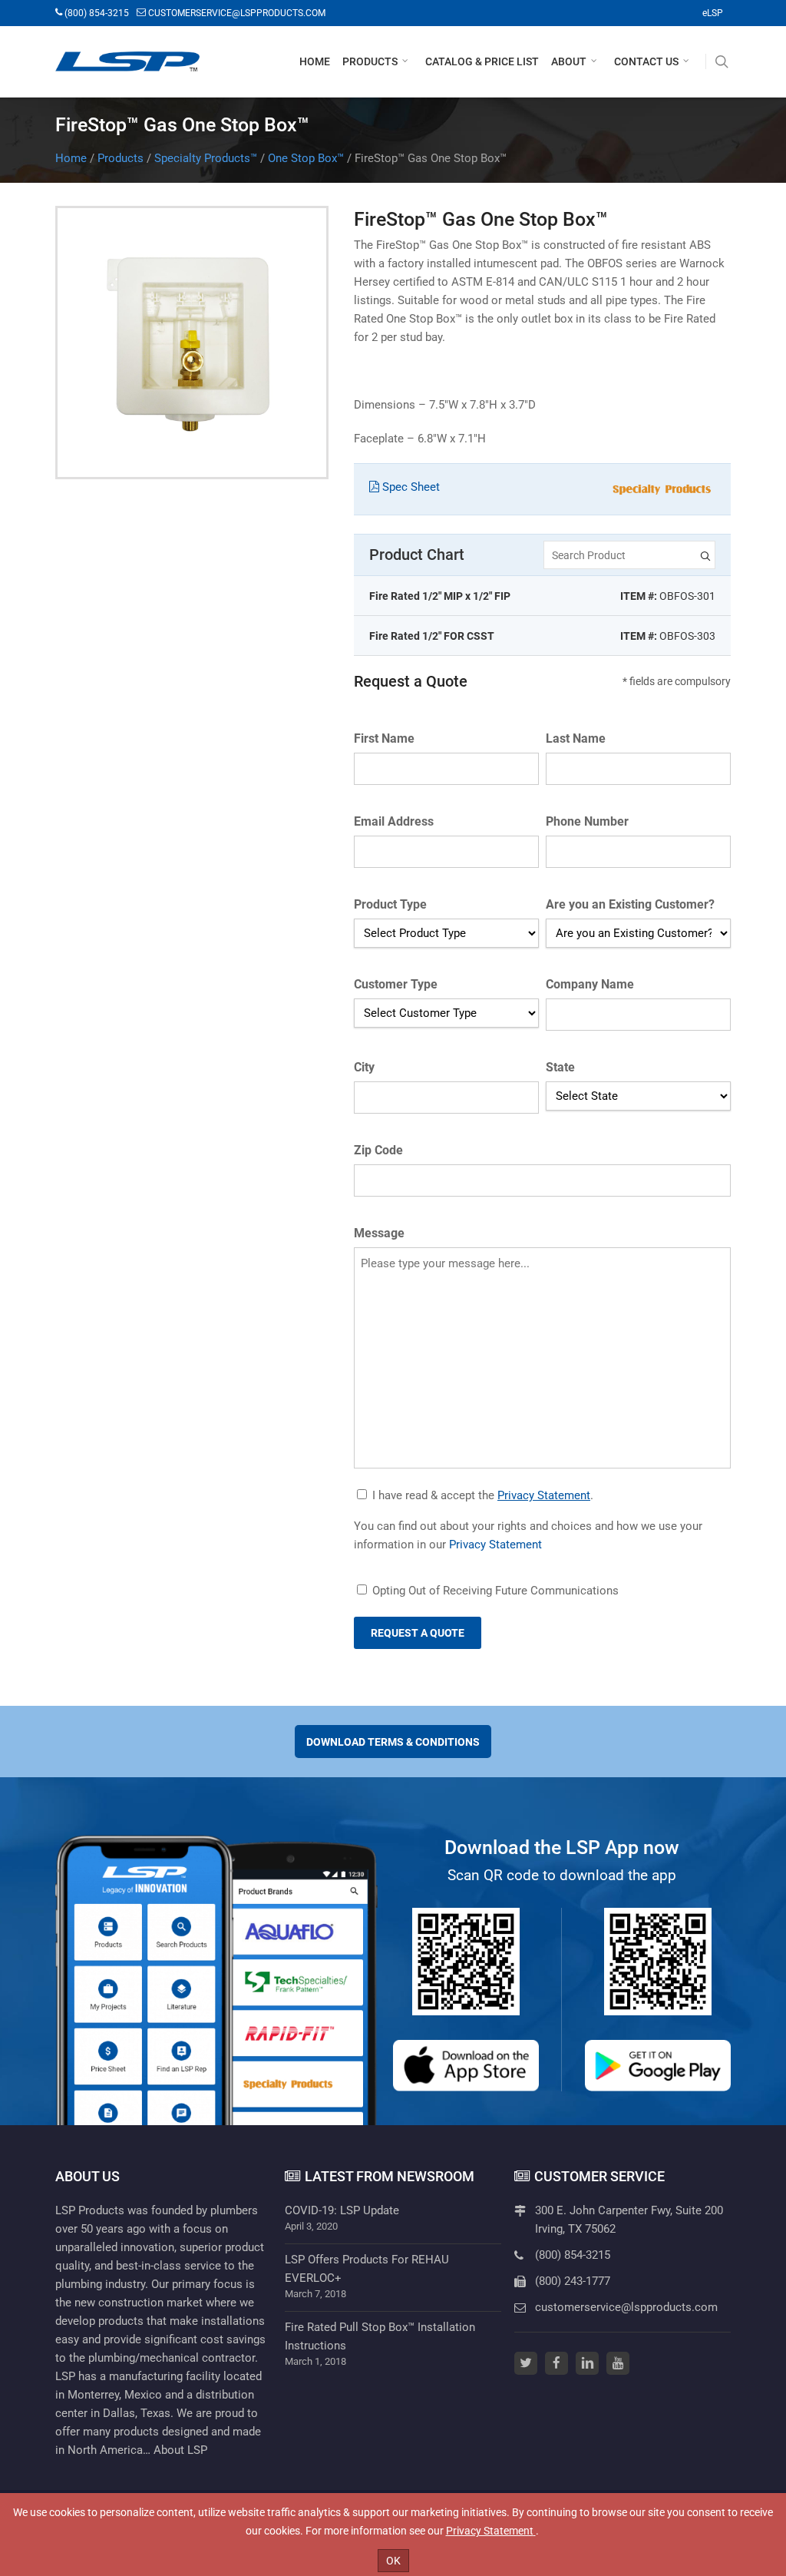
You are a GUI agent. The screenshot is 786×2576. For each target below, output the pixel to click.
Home (71, 158)
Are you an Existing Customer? (630, 904)
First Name (384, 738)
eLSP (713, 13)
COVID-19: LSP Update (342, 2210)
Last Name (576, 738)
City (364, 1067)
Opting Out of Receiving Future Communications (495, 1591)
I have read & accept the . (483, 1495)
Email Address (394, 821)
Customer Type (396, 984)
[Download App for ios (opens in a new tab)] (466, 2066)
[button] (379, 61)
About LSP (180, 2450)
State (560, 1067)
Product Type (390, 904)
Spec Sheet (410, 487)
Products (121, 158)
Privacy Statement (544, 1495)
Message (379, 1233)
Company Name (590, 984)
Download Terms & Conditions (393, 1742)
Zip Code (378, 1150)
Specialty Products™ (206, 158)
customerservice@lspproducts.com (626, 2307)
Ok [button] (393, 2561)
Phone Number (587, 821)
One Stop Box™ (306, 158)
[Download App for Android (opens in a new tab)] (658, 2066)
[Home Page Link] (127, 61)
